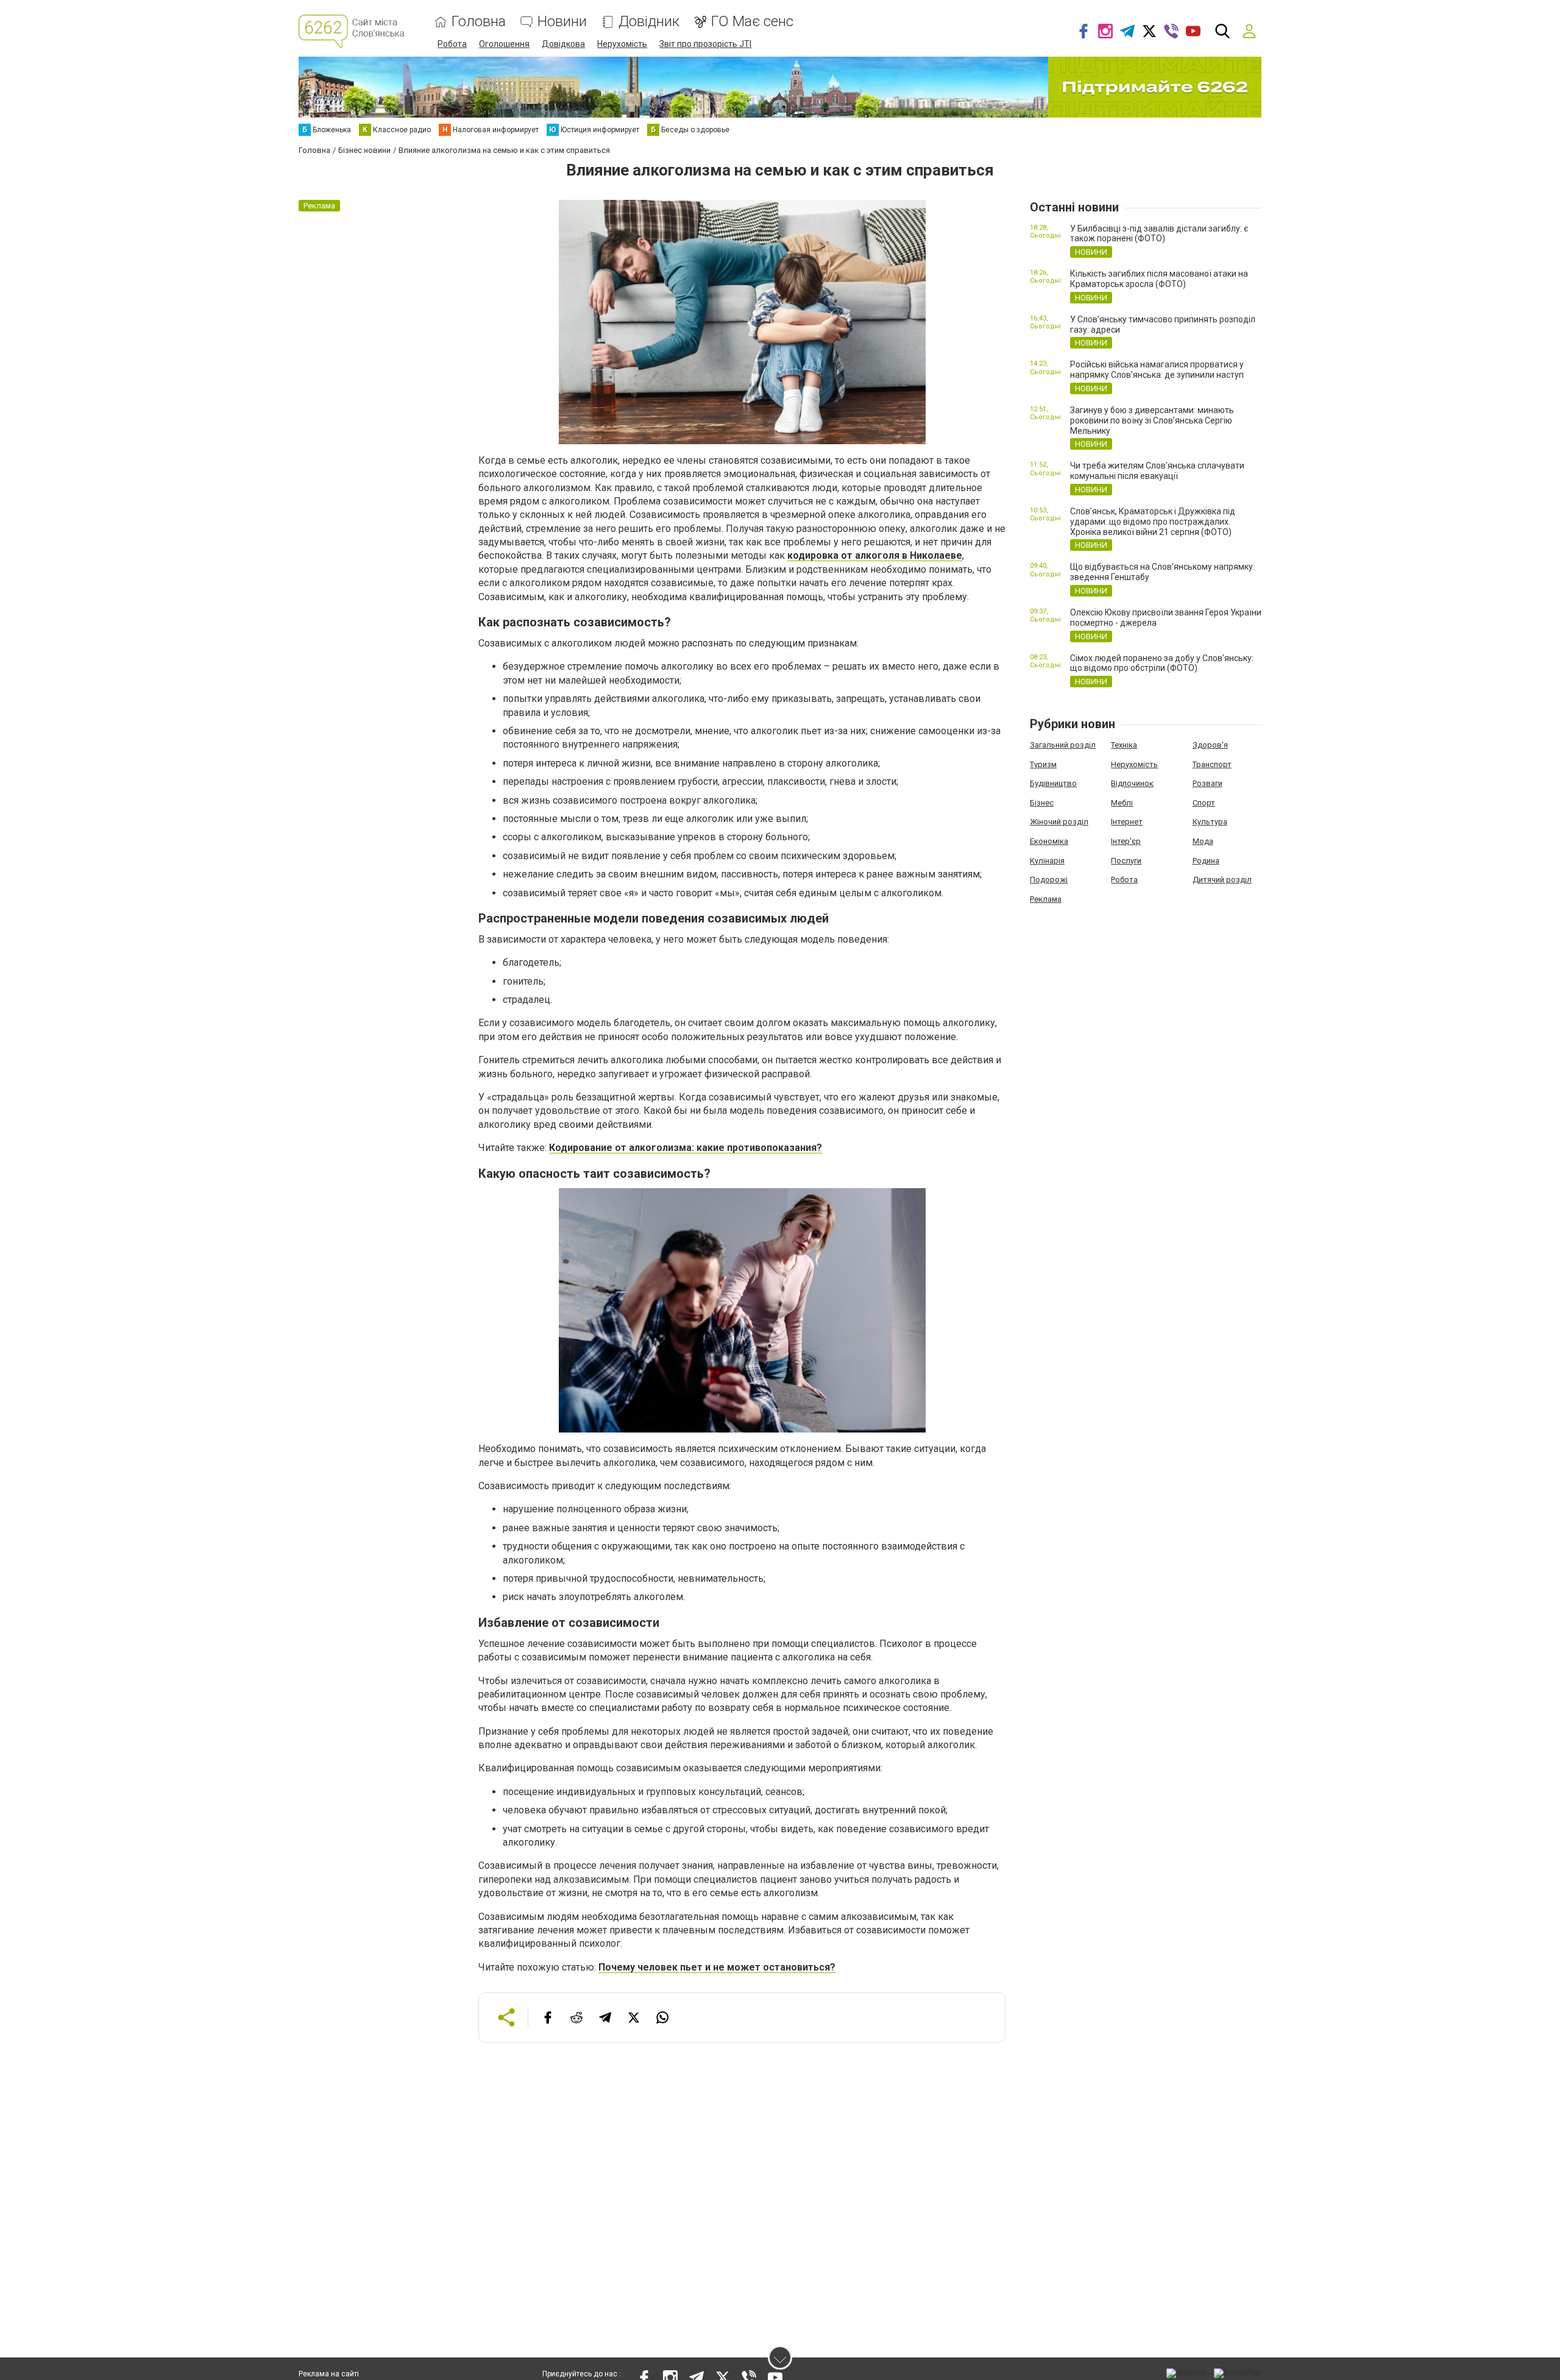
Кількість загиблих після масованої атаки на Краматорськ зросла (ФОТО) (1159, 279)
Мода (1203, 841)
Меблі (1122, 803)
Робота (452, 44)
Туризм (1043, 764)
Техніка (1124, 745)
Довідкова (563, 44)
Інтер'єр (1126, 841)
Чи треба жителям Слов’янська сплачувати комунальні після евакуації (1157, 471)
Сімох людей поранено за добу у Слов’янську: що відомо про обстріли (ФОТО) (1162, 663)
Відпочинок (1132, 783)
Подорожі (1049, 880)
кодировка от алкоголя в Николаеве (875, 555)
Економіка (1049, 841)
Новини (562, 22)
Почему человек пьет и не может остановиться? (717, 1967)
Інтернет (1127, 822)
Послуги (1126, 861)
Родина (1206, 861)
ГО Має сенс (752, 22)
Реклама (1046, 899)
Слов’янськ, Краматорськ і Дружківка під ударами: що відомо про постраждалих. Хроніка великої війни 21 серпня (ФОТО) (1153, 522)
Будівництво (1053, 783)
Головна (479, 22)
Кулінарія (1047, 861)
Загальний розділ (1063, 745)
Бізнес (1042, 803)
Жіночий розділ (1059, 822)
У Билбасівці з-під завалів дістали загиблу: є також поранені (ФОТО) (1159, 234)
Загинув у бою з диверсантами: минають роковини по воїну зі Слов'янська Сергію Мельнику (1152, 420)
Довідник (649, 22)
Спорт (1204, 803)
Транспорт (1212, 764)
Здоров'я (1210, 745)
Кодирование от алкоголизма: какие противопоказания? (686, 1148)
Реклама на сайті (329, 2374)
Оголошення (504, 44)
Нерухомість (622, 44)
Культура (1210, 822)
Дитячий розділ (1222, 880)
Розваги (1207, 783)
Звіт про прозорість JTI (705, 44)
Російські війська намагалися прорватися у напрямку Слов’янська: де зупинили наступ (1157, 370)
